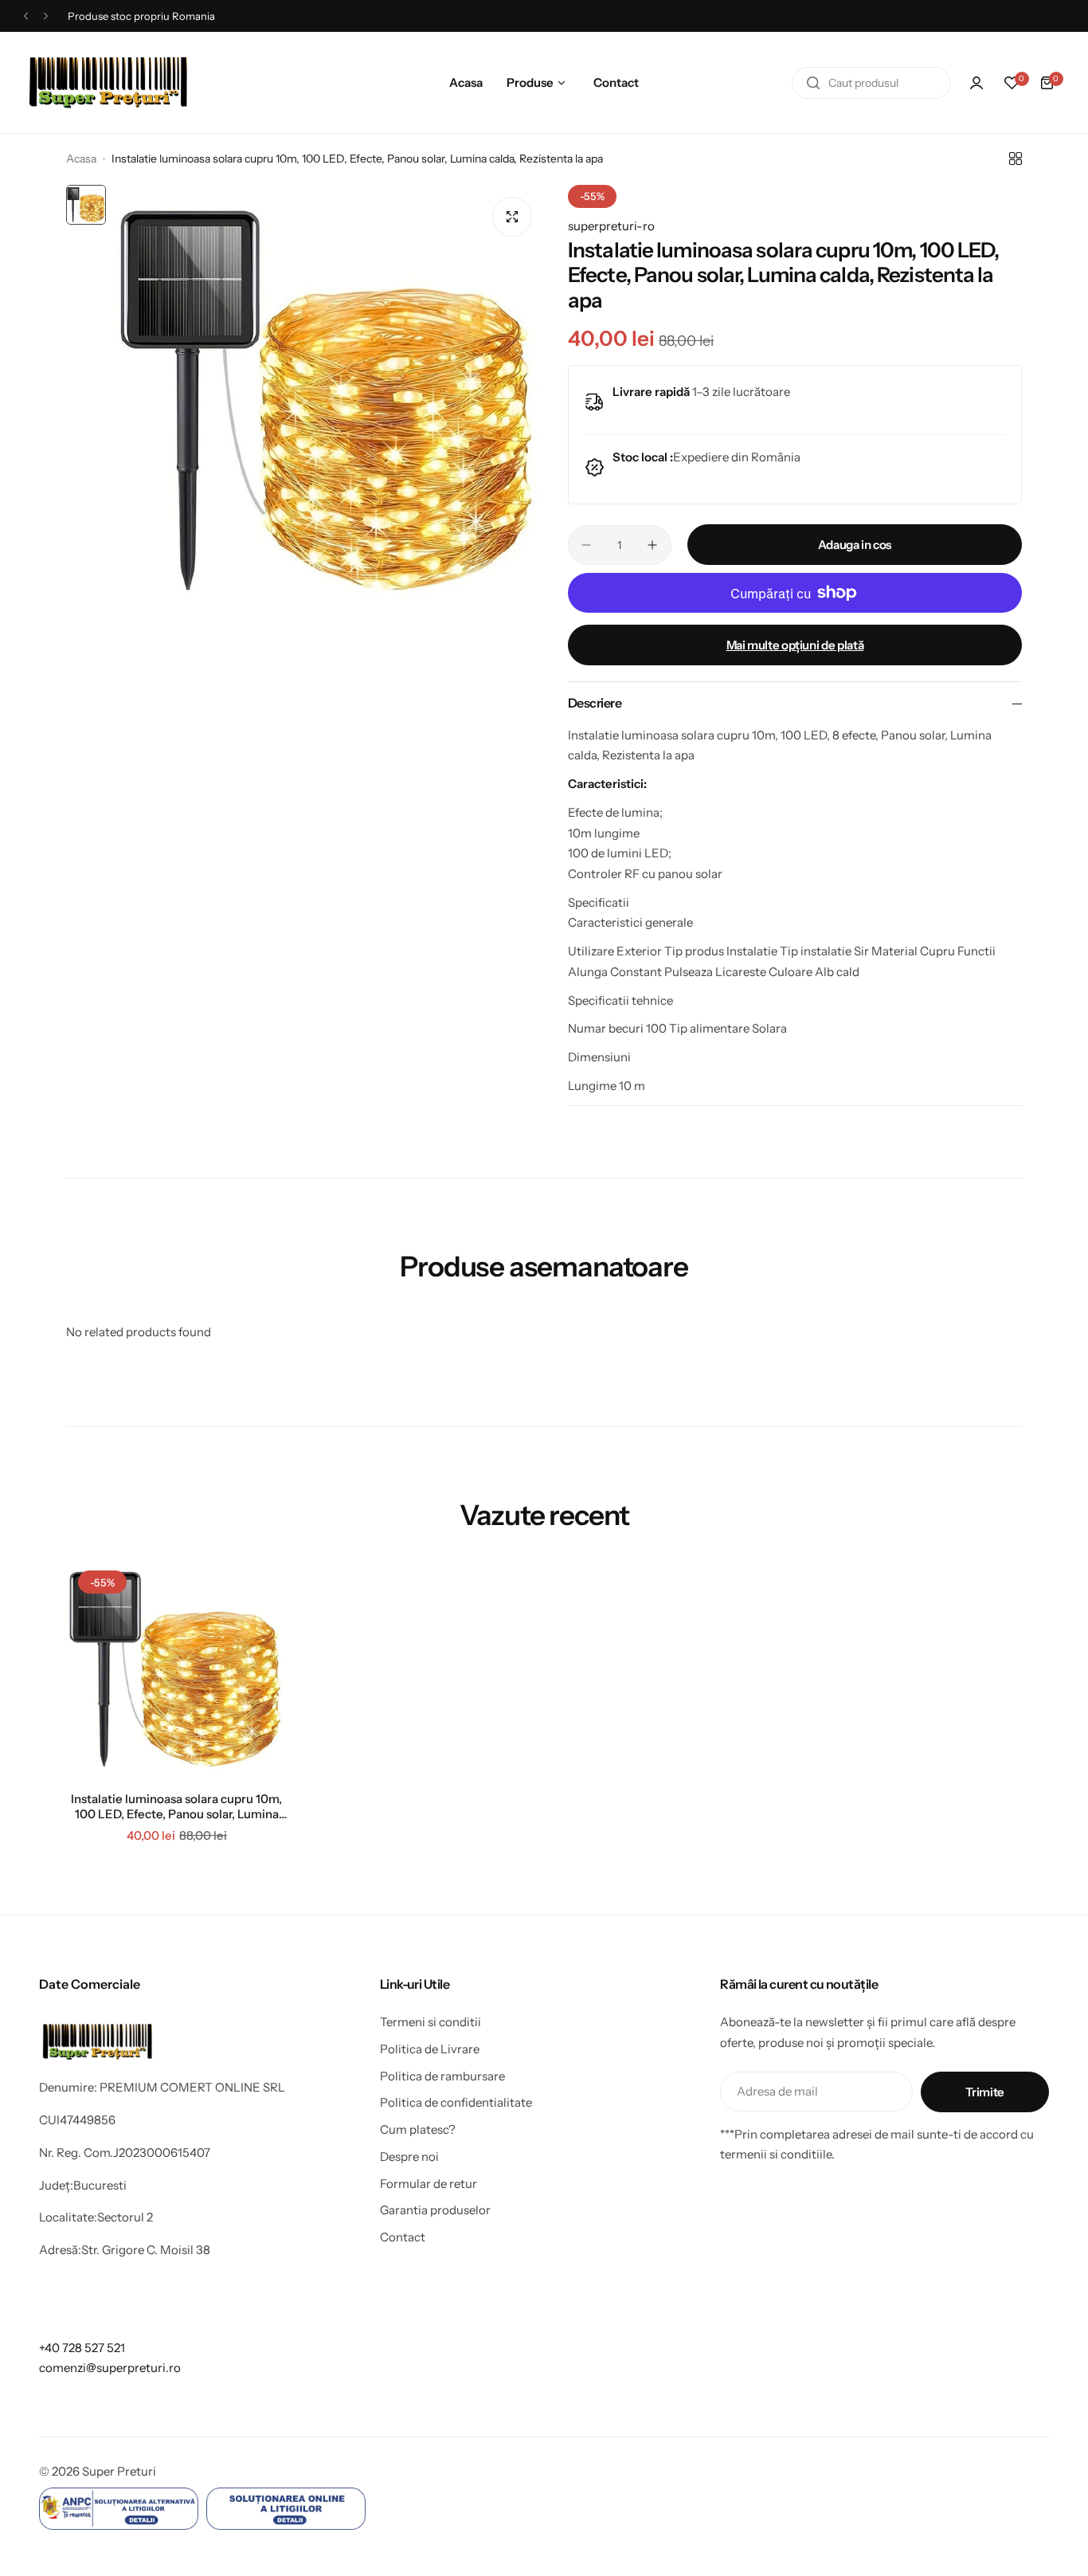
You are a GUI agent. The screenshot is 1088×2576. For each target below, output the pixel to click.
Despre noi (409, 2156)
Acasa (81, 159)
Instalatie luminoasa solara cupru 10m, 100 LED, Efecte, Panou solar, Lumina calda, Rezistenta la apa (176, 1806)
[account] (976, 83)
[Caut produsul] (813, 83)
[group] (329, 400)
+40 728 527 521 (82, 2348)
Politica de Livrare (430, 2049)
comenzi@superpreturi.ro (110, 2368)
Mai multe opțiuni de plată (795, 645)
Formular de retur (429, 2184)
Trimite (984, 2092)
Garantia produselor (435, 2210)
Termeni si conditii (431, 2022)
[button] (26, 16)
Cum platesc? (418, 2129)
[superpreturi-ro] (109, 82)
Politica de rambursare (442, 2076)
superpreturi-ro (611, 226)
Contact (403, 2237)
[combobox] (871, 83)
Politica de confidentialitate (456, 2102)
